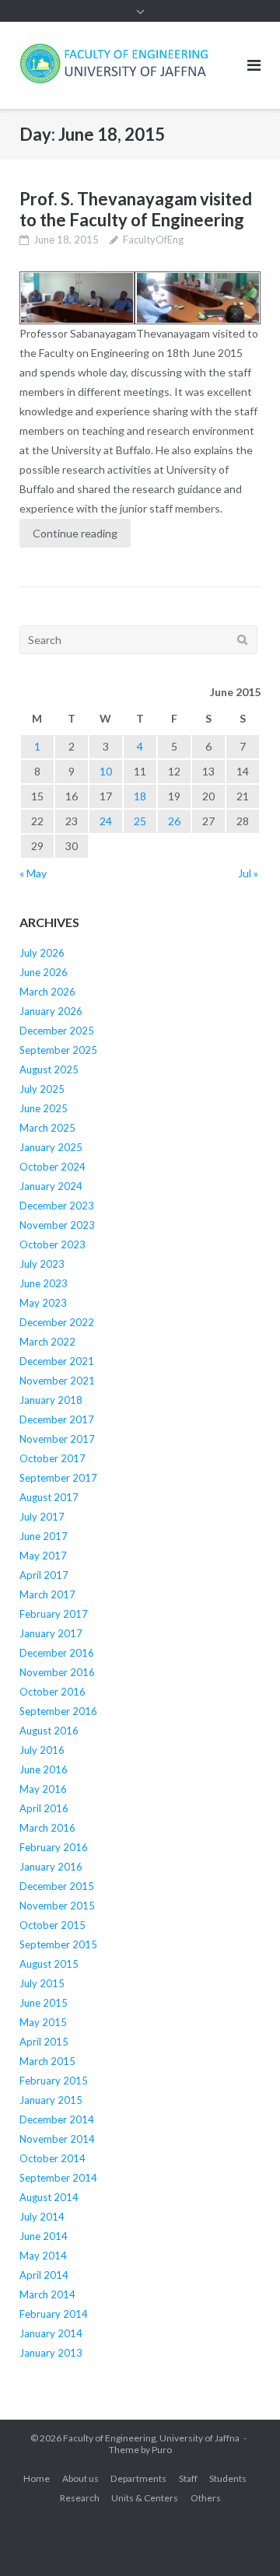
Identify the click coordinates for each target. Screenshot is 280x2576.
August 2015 (49, 1964)
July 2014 (42, 2217)
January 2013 (51, 2353)
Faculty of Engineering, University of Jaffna (151, 2438)
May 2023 (43, 1303)
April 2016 (44, 1808)
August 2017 (49, 1497)
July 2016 (42, 1750)
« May (33, 873)
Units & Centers (145, 2498)
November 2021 (57, 1381)
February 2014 (54, 2314)
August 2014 (49, 2197)
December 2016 (57, 1653)
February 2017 (54, 1614)
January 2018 (51, 1400)
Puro (162, 2450)
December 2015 (57, 1886)
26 (174, 821)
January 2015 (51, 2100)
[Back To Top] (241, 2539)
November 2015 (57, 1906)
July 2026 (42, 953)
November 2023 (57, 1225)
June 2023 (44, 1283)
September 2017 (58, 1478)
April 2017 (44, 1575)
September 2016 (58, 1711)
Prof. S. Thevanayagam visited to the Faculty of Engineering (136, 209)
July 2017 (42, 1517)
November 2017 (57, 1439)
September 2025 (58, 1050)
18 (140, 796)
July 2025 (42, 1089)
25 (140, 821)
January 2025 (51, 1147)
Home (37, 2478)
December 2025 (57, 1031)
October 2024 (52, 1167)
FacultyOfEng (153, 240)
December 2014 (57, 2119)
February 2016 (54, 1847)
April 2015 (44, 2042)
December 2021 (57, 1361)
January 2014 (51, 2333)
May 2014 (43, 2256)
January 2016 (51, 1867)
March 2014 (47, 2294)
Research (80, 2498)
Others (206, 2498)
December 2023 (57, 1206)
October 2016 (52, 1692)
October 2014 (52, 2158)
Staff (188, 2478)
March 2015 (47, 2061)
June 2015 (44, 2003)
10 (106, 771)
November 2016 (57, 1672)
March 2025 (47, 1128)
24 (106, 821)
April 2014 (44, 2275)
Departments (138, 2478)
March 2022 (47, 1342)
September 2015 (58, 1944)
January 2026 (51, 1011)
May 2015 (43, 2022)
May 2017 (43, 1556)
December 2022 (57, 1322)
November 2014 (57, 2139)
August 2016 (49, 1731)
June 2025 (44, 1108)
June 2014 (44, 2236)
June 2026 (44, 972)
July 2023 (42, 1264)
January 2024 (51, 1186)
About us (80, 2478)
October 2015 (52, 1925)
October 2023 (52, 1244)
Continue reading (75, 533)
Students (228, 2478)
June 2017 (44, 1536)
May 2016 (43, 1789)
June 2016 (44, 1769)
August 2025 (49, 1069)
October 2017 (52, 1458)
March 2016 (47, 1828)
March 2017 (47, 1594)
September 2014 (58, 2178)
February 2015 (54, 2081)
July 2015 (42, 1983)
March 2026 (47, 992)
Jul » (248, 873)
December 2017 (57, 1419)
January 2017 (51, 1633)
